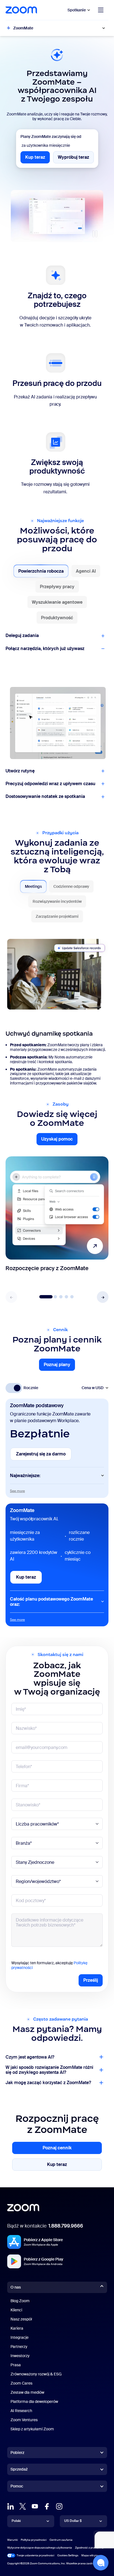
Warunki (12, 2540)
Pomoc (17, 2487)
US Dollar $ (73, 2521)
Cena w (93, 1388)
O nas (16, 2287)
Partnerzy (19, 2347)
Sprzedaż (19, 2469)
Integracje (20, 2337)
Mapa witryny (90, 2555)
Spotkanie (77, 10)
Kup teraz (37, 159)
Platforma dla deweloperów (34, 2401)
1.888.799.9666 (66, 2226)
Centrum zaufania (61, 2540)
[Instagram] (59, 2506)
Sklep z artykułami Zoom (32, 2429)
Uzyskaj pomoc (59, 1140)
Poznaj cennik (64, 2149)
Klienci (16, 2310)
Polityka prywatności (34, 2540)
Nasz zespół (21, 2319)
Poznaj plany (59, 1366)
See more (17, 1491)
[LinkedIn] (11, 2506)
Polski (16, 2521)
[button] (103, 1297)
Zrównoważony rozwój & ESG (36, 2374)
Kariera (17, 2328)
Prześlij (91, 1980)
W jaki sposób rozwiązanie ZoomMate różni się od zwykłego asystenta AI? (49, 2070)
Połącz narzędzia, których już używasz (45, 649)
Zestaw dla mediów (27, 2392)
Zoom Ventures (24, 2420)
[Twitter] (23, 2506)
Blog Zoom (20, 2301)
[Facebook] (47, 2506)
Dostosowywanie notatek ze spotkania (45, 796)
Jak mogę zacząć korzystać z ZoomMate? (48, 2083)
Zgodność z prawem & (89, 2548)
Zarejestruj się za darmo (44, 1456)
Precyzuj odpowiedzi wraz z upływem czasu (50, 784)
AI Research (21, 2411)
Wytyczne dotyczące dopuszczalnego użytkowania (40, 2548)
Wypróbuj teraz (76, 159)
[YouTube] (35, 2506)
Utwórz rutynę (20, 771)
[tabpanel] (57, 1009)
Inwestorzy (20, 2356)
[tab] (41, 571)
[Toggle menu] (101, 10)
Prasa (16, 2365)
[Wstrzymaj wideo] (95, 234)
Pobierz (17, 2453)
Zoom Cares (21, 2383)
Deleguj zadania (22, 635)
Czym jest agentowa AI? (30, 2057)
